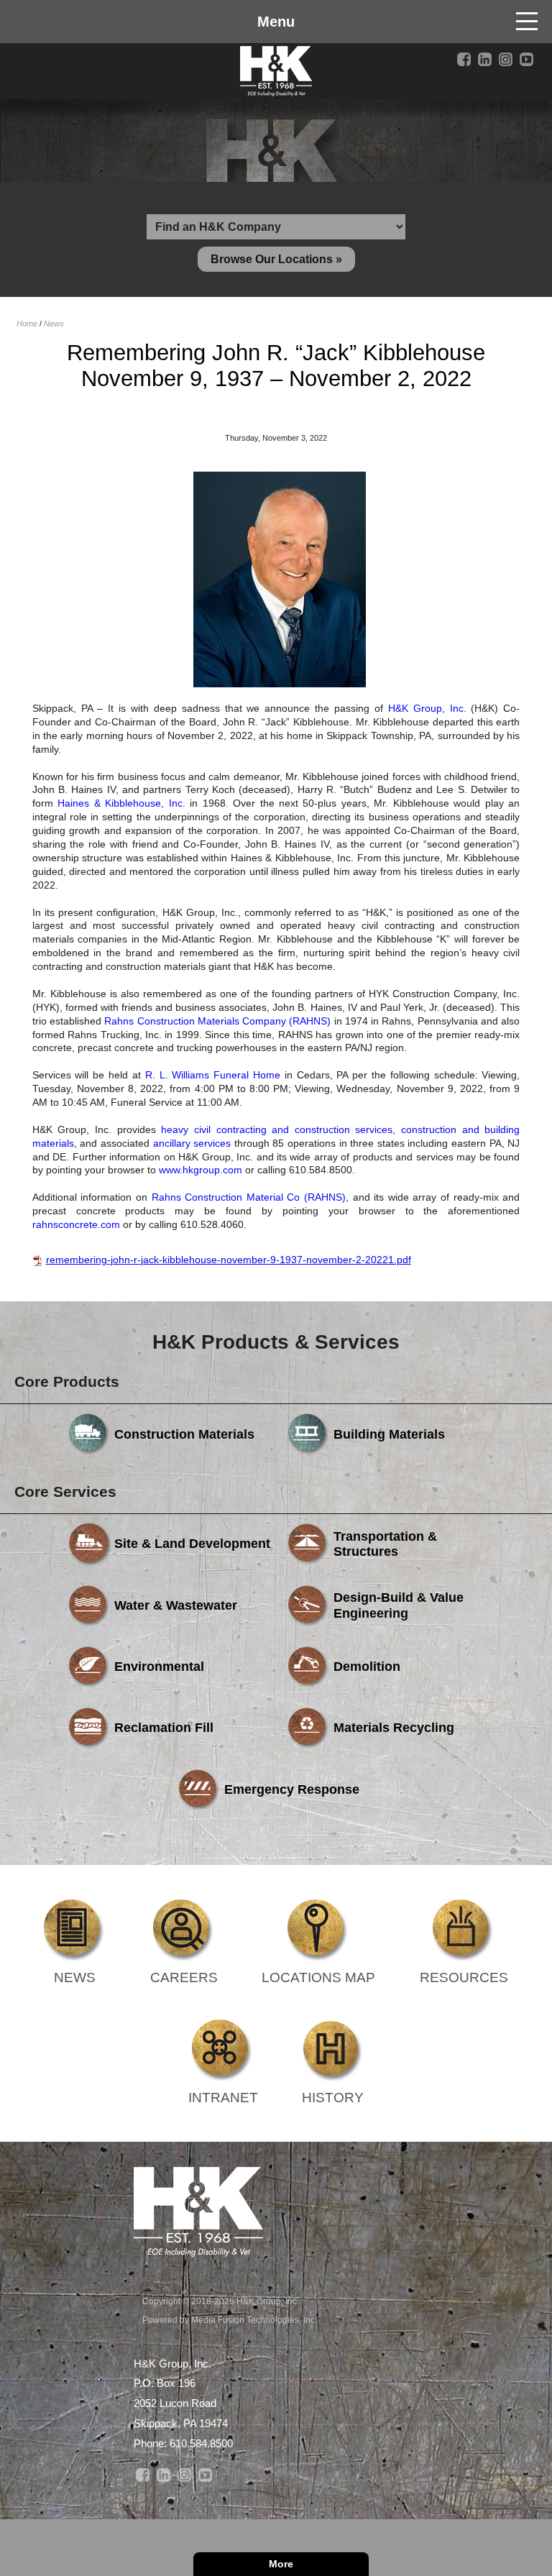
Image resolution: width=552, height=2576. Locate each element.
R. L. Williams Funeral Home (213, 1075)
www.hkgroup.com (201, 1170)
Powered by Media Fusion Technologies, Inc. (230, 2320)
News (54, 324)
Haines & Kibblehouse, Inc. (121, 803)
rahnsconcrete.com (76, 1224)
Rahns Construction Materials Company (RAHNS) (217, 1021)
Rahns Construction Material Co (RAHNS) (249, 1197)
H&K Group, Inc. (427, 708)
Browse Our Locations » (276, 259)
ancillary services (192, 1143)
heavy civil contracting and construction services (277, 1129)
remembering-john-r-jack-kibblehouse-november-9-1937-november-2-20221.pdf (229, 1260)
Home (27, 324)
